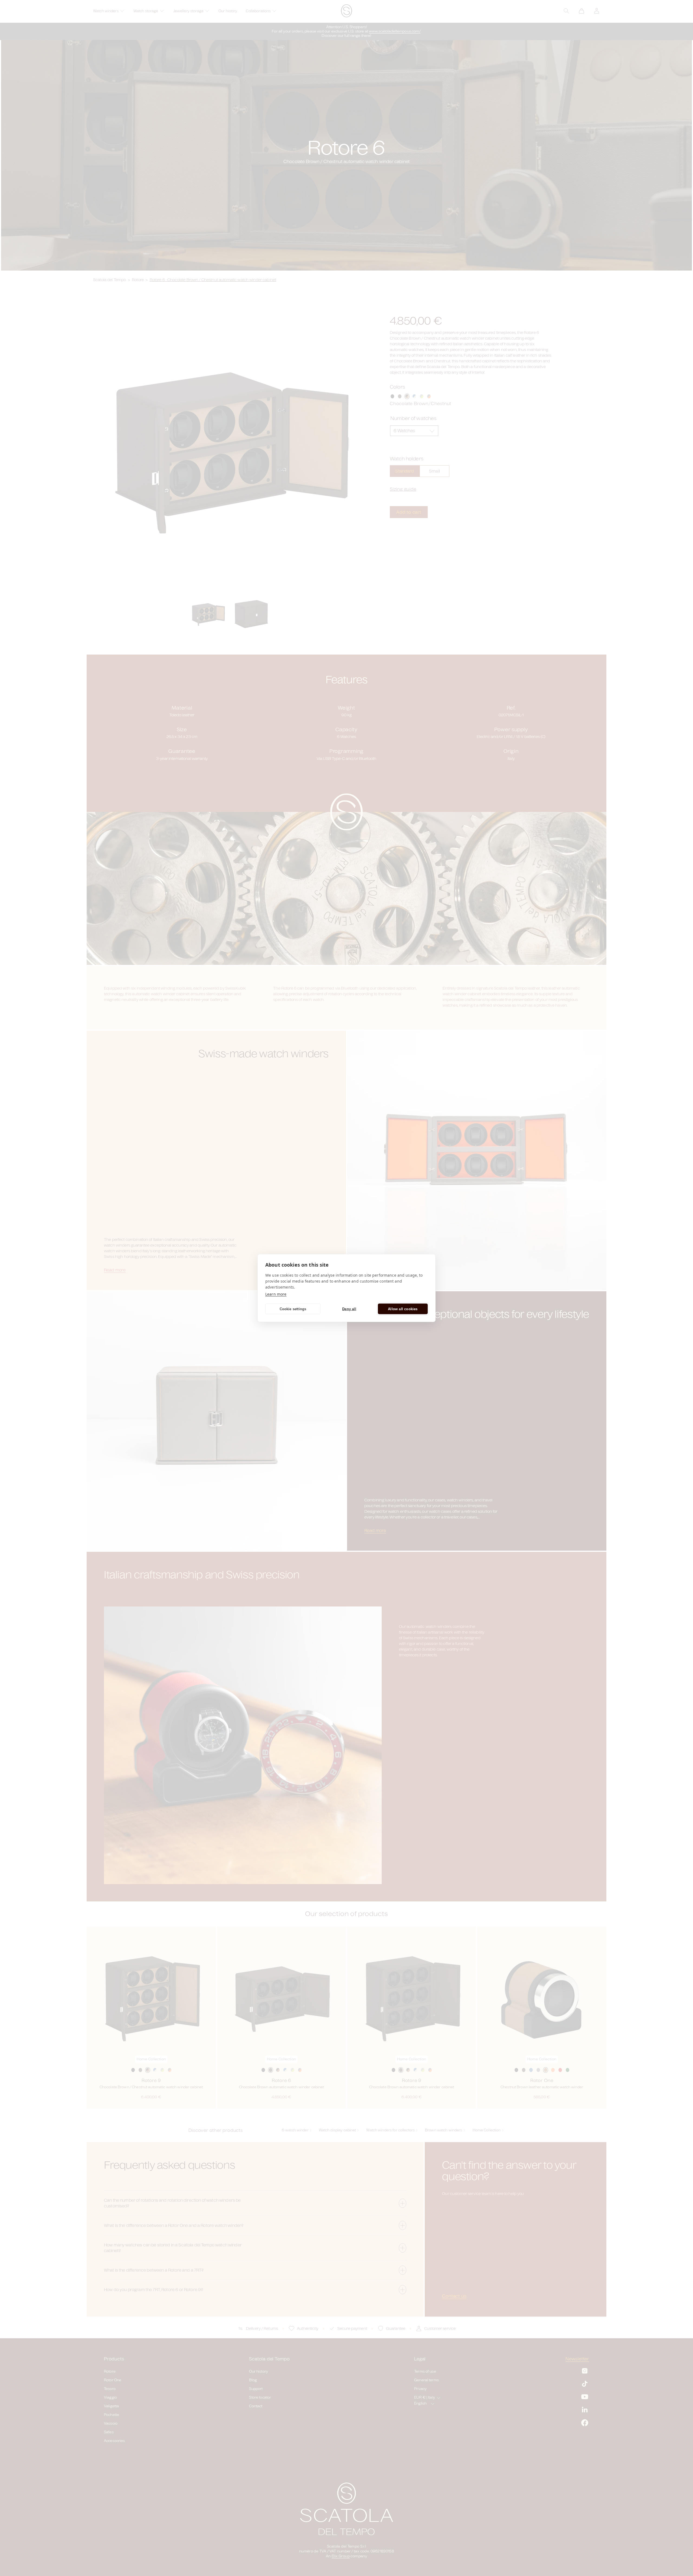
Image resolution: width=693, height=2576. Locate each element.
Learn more (276, 1294)
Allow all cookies (403, 1309)
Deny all (349, 1309)
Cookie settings (293, 1309)
